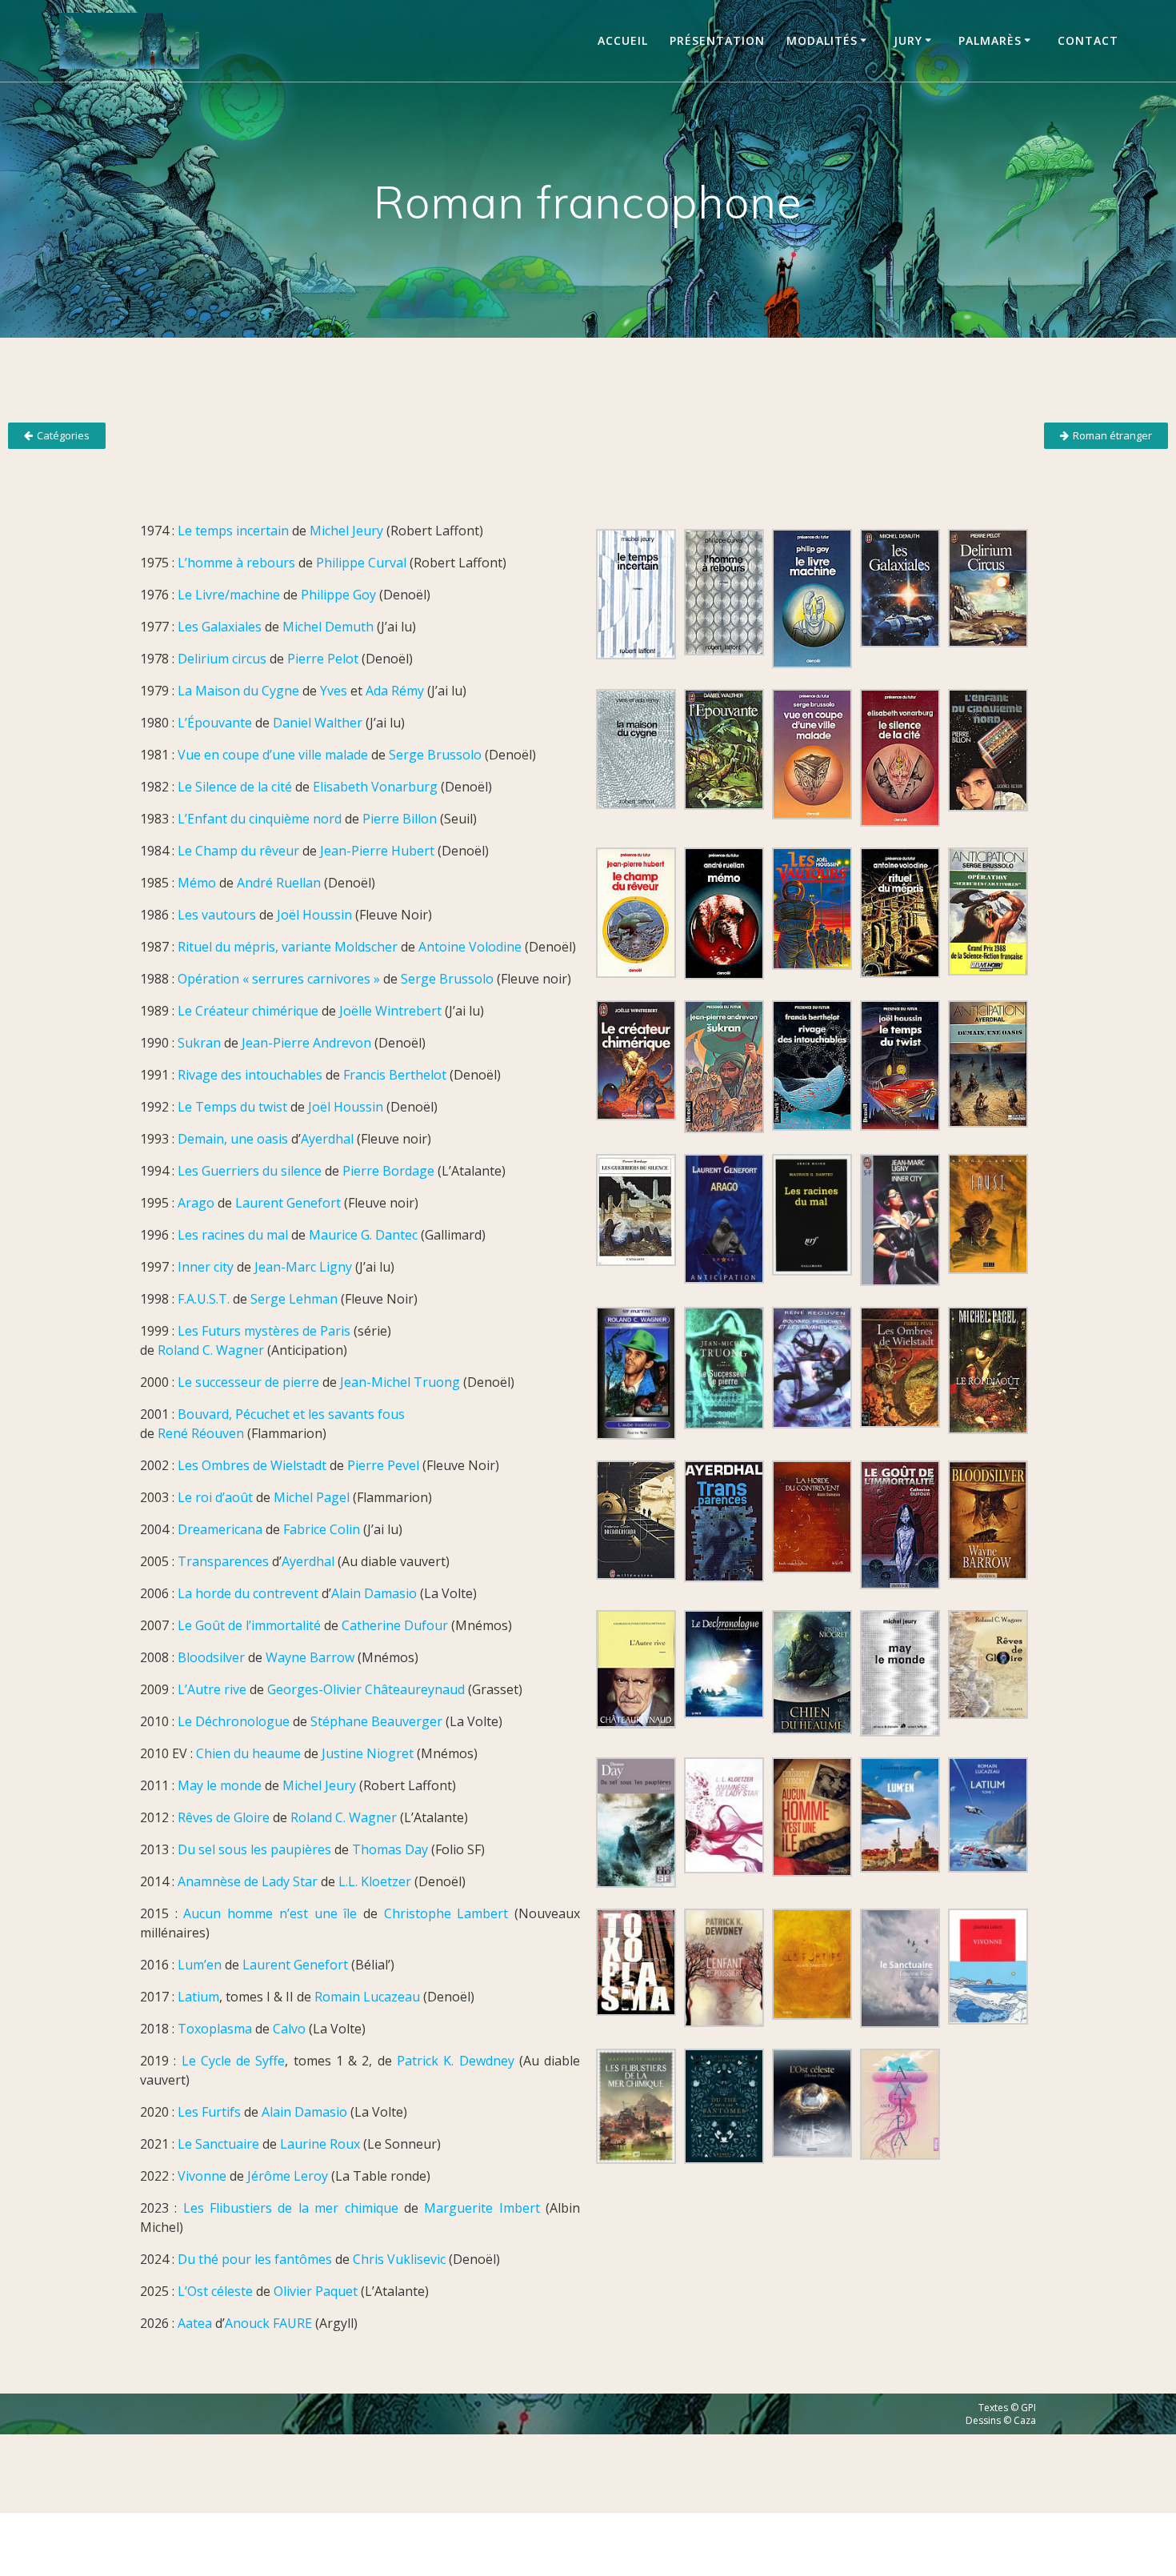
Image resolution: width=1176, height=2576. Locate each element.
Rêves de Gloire (224, 1817)
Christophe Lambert (446, 1913)
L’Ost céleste (215, 2291)
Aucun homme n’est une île (270, 1913)
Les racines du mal (233, 1235)
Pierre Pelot (323, 659)
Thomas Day (390, 1849)
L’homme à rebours (236, 563)
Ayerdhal (327, 1139)
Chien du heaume (248, 1753)
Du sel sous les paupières (254, 1849)
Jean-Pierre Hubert (377, 851)
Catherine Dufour (395, 1625)
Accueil (623, 40)
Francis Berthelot (395, 1075)
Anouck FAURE (268, 2323)
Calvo (289, 2029)
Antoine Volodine (470, 947)
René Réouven (201, 1433)
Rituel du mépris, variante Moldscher (288, 947)
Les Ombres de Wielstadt (252, 1465)
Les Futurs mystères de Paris (264, 1331)
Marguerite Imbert (482, 2208)
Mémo (197, 883)
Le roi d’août (215, 1497)
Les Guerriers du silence (250, 1171)
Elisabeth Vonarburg (375, 787)
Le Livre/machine (229, 595)
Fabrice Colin (322, 1529)
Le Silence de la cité (235, 787)
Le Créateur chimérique (248, 1011)
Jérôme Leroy (288, 2176)
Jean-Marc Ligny (303, 1267)
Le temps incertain (233, 531)
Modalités (822, 40)
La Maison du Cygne (238, 691)
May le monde (220, 1785)
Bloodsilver (211, 1657)
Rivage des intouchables (250, 1075)
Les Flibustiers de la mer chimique (291, 2208)
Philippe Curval (361, 563)
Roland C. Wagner (211, 1350)
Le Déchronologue (234, 1721)
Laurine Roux (320, 2144)
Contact (1088, 40)
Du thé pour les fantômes (255, 2259)
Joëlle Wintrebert (390, 1011)
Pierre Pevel (383, 1465)
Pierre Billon (400, 819)
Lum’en (200, 1965)
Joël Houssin (314, 915)
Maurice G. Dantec (363, 1235)
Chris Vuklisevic (399, 2259)
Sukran (199, 1043)
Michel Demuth (328, 627)
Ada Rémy (395, 691)
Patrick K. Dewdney (458, 2061)
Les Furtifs (209, 2112)
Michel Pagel (312, 1497)
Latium (198, 1997)
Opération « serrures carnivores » (279, 979)
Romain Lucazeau (367, 1997)
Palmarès (990, 40)
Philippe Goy (338, 595)
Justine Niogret (368, 1753)
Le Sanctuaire (218, 2144)
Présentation (717, 40)
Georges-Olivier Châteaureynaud (366, 1689)
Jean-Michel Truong (400, 1382)
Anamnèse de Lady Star (248, 1881)
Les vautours (217, 915)
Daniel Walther (318, 723)
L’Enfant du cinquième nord (260, 819)
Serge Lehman (294, 1299)
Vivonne (202, 2176)
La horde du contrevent (248, 1593)
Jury (908, 40)
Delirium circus (222, 659)
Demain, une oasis (233, 1139)
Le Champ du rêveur (238, 851)
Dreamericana (220, 1529)
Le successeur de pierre (248, 1382)
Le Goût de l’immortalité (249, 1625)
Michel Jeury (346, 531)
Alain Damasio (374, 1593)
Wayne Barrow (310, 1657)
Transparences (223, 1561)
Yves (334, 691)
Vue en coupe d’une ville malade (273, 755)
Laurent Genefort (288, 1203)
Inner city (206, 1267)
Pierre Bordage (388, 1171)
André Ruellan (279, 883)
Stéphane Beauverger (376, 1721)
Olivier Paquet (316, 2291)
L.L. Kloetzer (375, 1881)
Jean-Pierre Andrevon (306, 1043)
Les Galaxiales (220, 627)
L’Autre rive (212, 1689)
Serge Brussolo (435, 755)
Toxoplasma (215, 2029)
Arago (196, 1203)
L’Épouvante (215, 723)
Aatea (195, 2323)
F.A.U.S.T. (204, 1299)
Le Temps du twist (232, 1107)
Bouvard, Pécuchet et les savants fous (291, 1414)
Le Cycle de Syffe (234, 2061)
